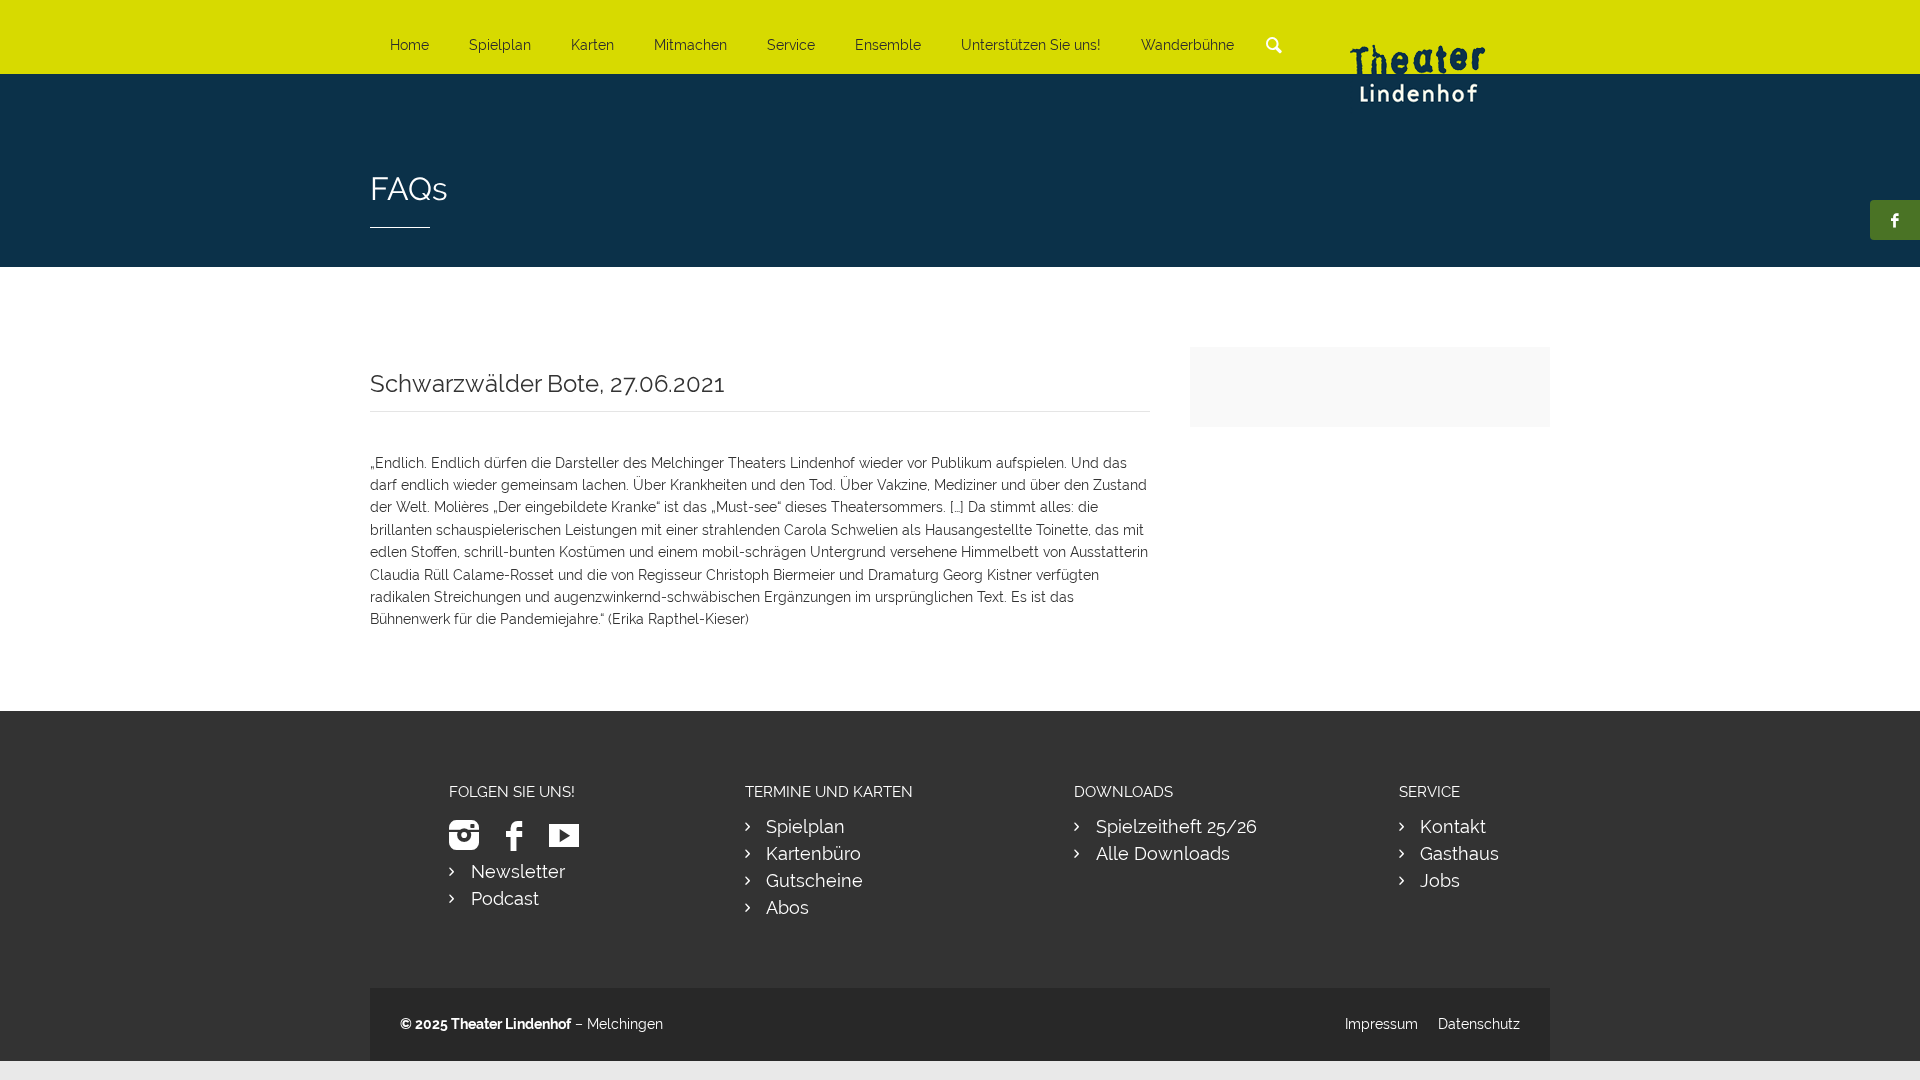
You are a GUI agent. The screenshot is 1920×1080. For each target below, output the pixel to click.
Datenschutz (1479, 1024)
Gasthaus (1459, 853)
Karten (592, 45)
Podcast (505, 898)
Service (791, 45)
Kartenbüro (813, 853)
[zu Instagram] (471, 835)
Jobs (1440, 880)
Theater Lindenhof (511, 1024)
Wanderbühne (1187, 45)
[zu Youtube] (571, 835)
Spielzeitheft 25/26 (1176, 826)
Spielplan (500, 45)
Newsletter (518, 871)
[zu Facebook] (521, 835)
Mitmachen (690, 45)
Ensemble (888, 45)
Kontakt (1453, 826)
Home (409, 45)
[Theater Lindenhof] (1435, 58)
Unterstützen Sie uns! (1031, 45)
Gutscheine (814, 880)
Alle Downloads (1163, 853)
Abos (787, 907)
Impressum (1381, 1024)
